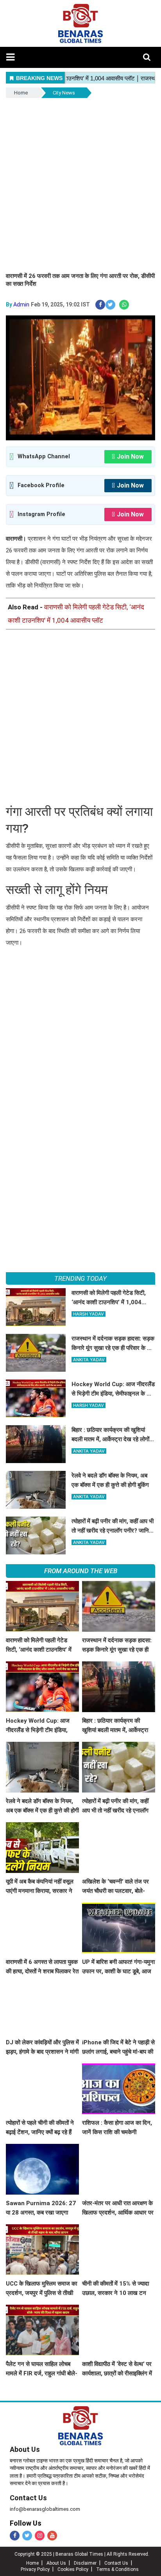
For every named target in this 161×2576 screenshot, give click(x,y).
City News (64, 93)
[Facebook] (15, 2536)
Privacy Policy (35, 2569)
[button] (10, 57)
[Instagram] (40, 2536)
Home (21, 93)
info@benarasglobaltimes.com (45, 2509)
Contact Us (28, 2498)
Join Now (130, 457)
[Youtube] (52, 2536)
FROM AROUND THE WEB (81, 1571)
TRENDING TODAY (80, 1278)
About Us (25, 2449)
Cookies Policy (73, 2569)
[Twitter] (27, 2536)
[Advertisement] (80, 184)
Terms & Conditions (117, 2569)
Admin (21, 304)
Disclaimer (85, 2563)
